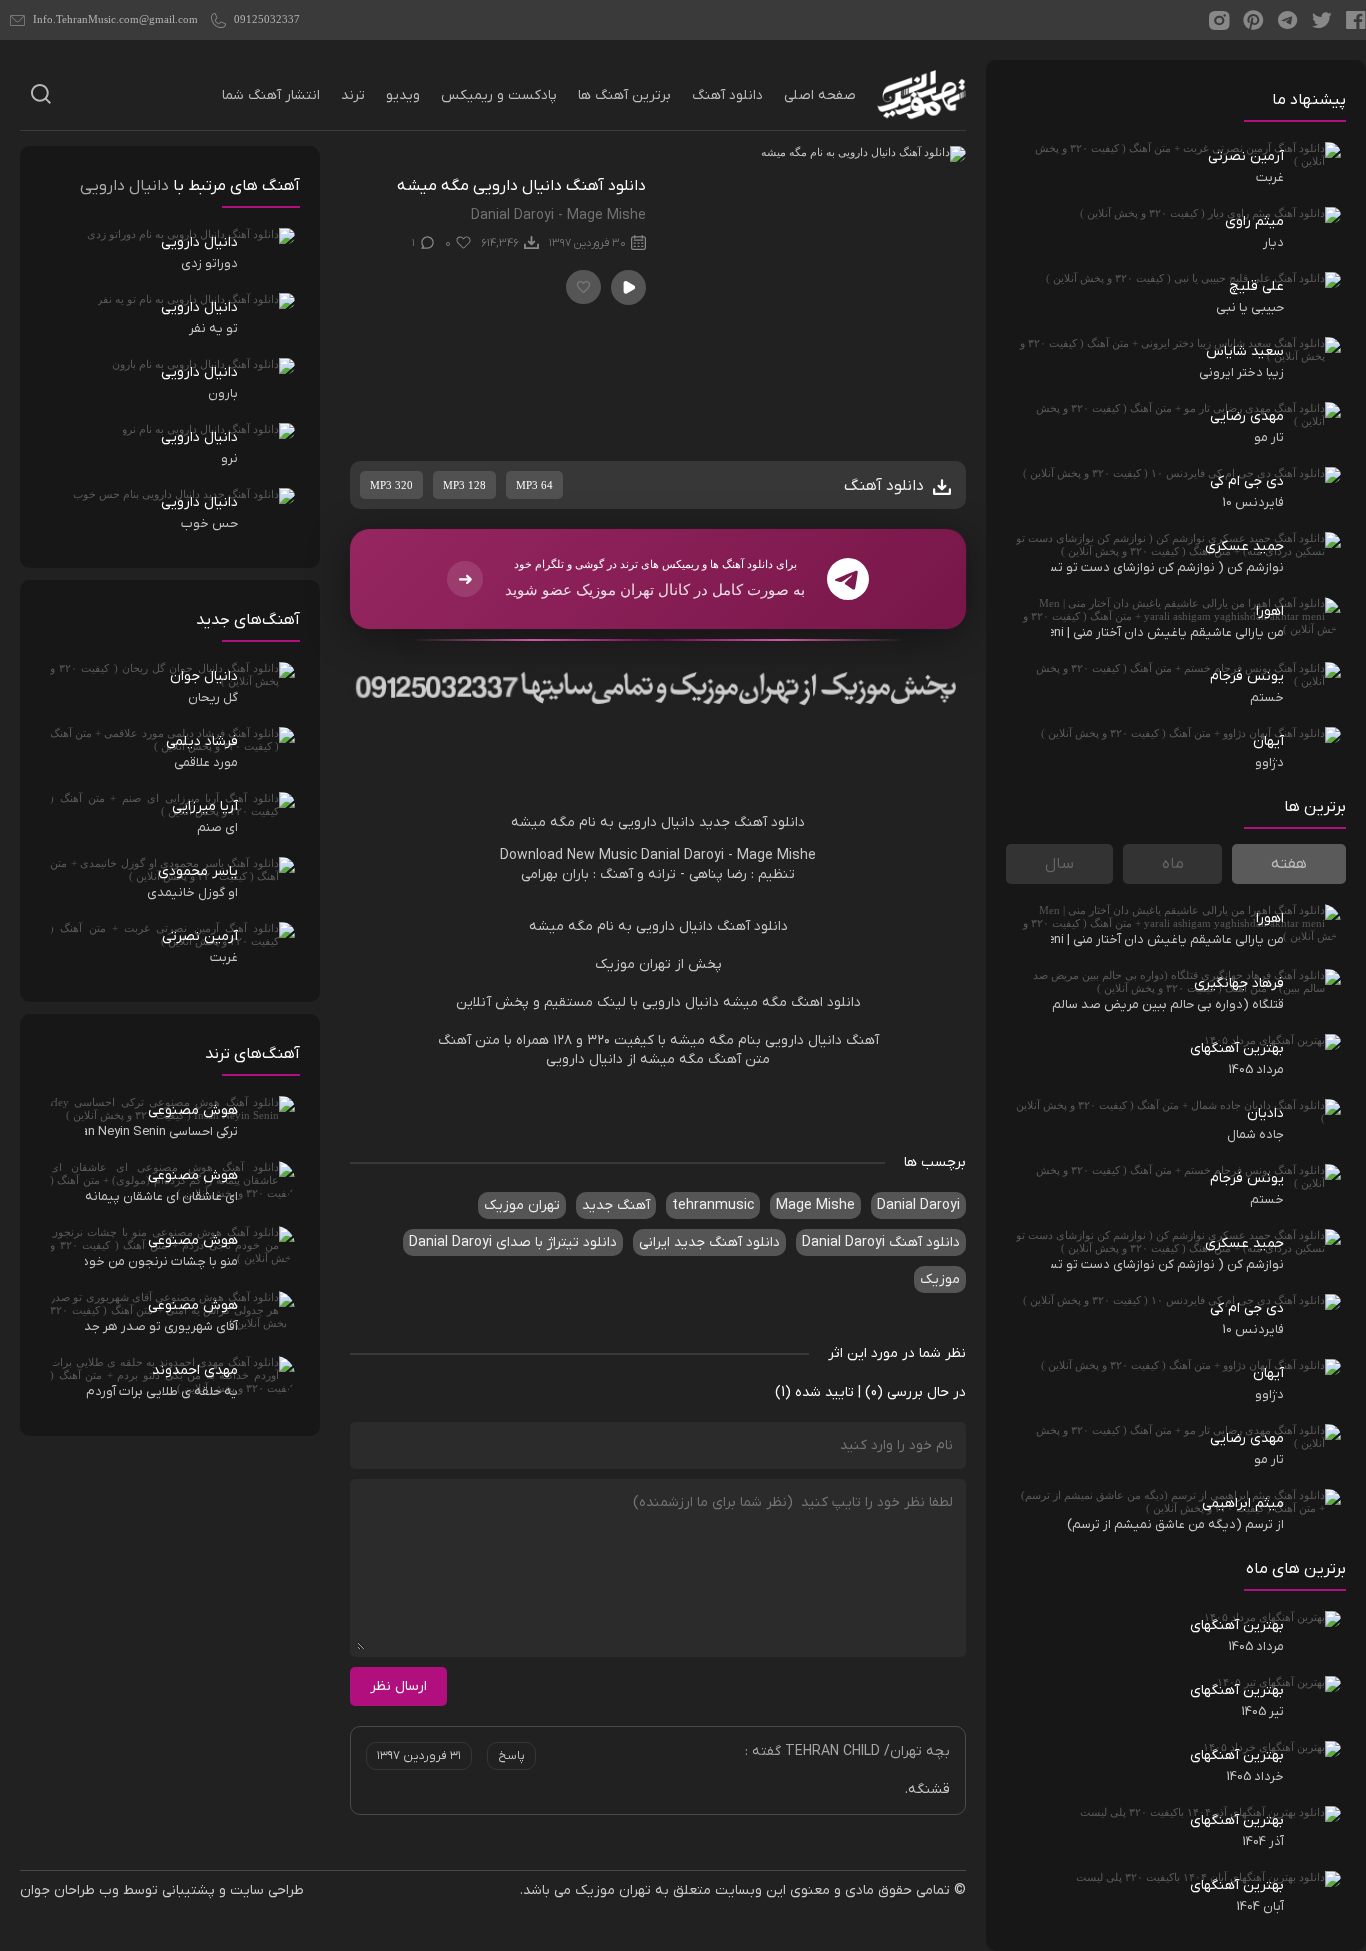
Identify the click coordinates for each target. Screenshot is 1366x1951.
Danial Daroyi (682, 855)
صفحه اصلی (820, 95)
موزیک (940, 1279)
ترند (353, 95)
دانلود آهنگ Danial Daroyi (881, 1242)
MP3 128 (464, 485)
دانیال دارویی (656, 822)
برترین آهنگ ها (624, 95)
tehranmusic (713, 1205)
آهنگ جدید (616, 1205)
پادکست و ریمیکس (499, 95)
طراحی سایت (267, 1890)
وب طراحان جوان (69, 1890)
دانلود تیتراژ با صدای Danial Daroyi (513, 1242)
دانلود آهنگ (727, 95)
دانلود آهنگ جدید (752, 822)
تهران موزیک (522, 1205)
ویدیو (403, 95)
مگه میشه (543, 822)
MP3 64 (534, 485)
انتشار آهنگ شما (271, 95)
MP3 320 (391, 485)
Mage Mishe (776, 855)
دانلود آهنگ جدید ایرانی (709, 1242)
